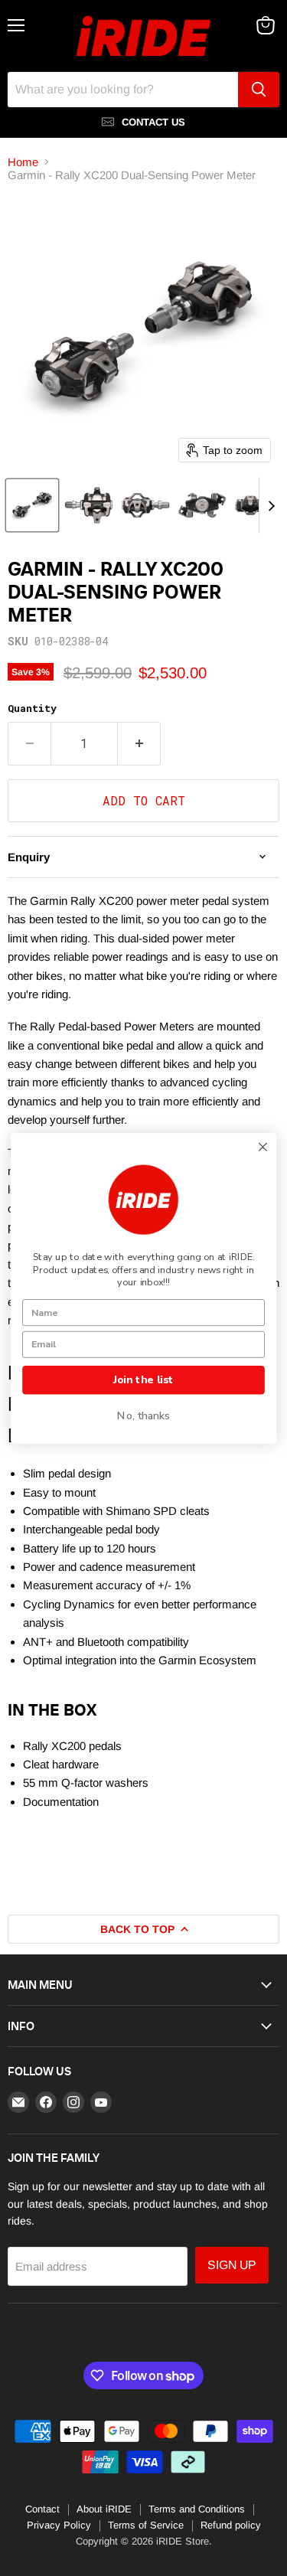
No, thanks (143, 1416)
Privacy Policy (59, 2525)
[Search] (259, 90)
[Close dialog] (263, 1147)
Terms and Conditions (197, 2509)
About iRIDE (104, 2509)
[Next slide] (271, 505)
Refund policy (231, 2525)
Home (23, 162)
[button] (32, 505)
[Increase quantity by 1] (139, 743)
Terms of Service (146, 2525)
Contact (42, 2509)
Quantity (32, 708)
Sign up (232, 2265)
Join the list (143, 1380)
